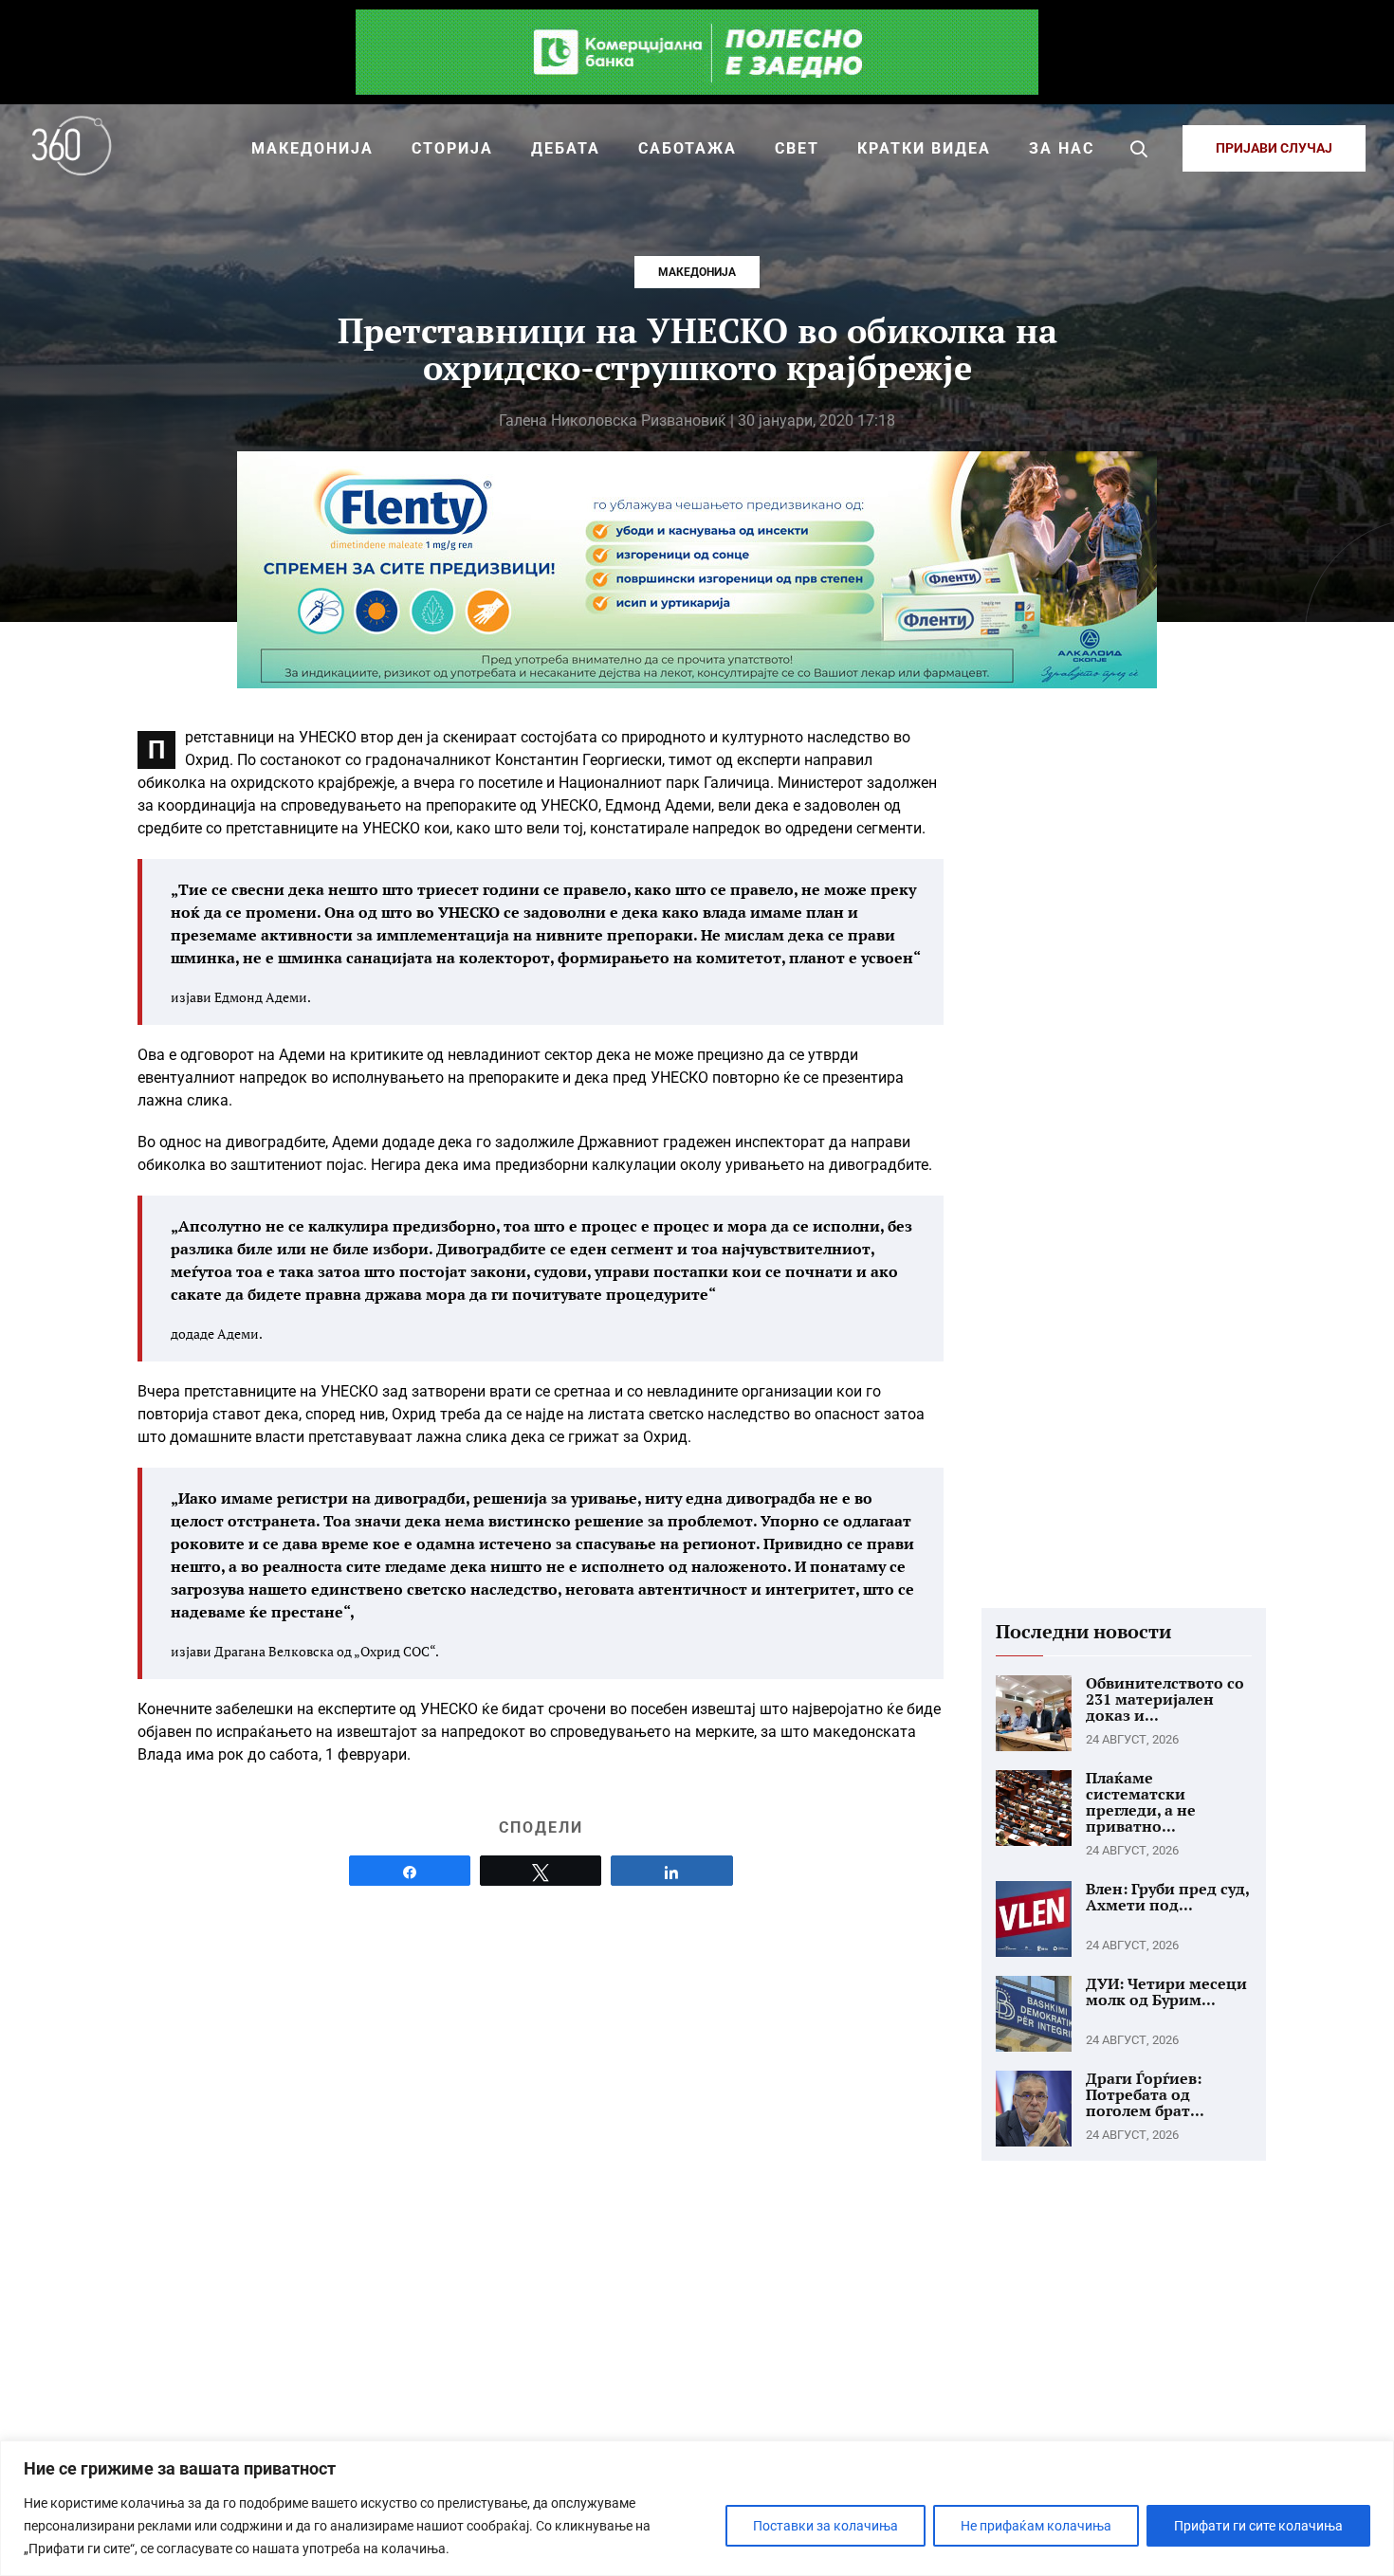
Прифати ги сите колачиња (1258, 2526)
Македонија (697, 272)
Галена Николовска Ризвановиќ (613, 420)
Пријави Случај (1274, 148)
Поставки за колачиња (825, 2526)
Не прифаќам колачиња (1036, 2526)
